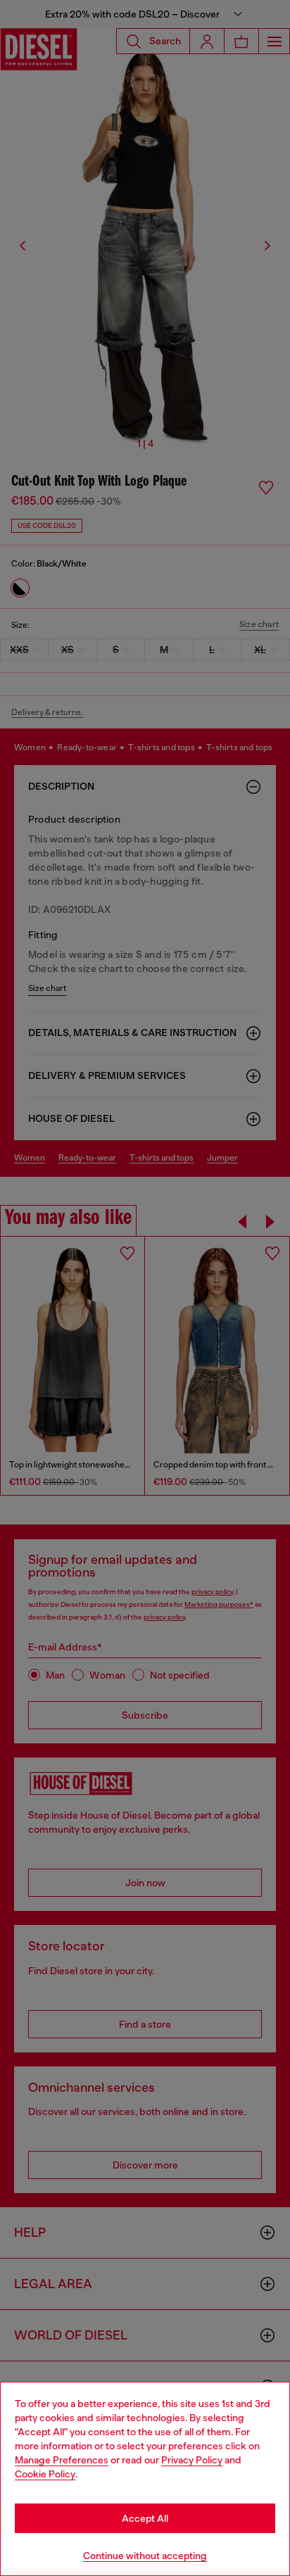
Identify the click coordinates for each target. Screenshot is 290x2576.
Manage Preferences (62, 2460)
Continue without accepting (145, 2556)
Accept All (145, 2518)
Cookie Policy (45, 2474)
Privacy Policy (192, 2460)
